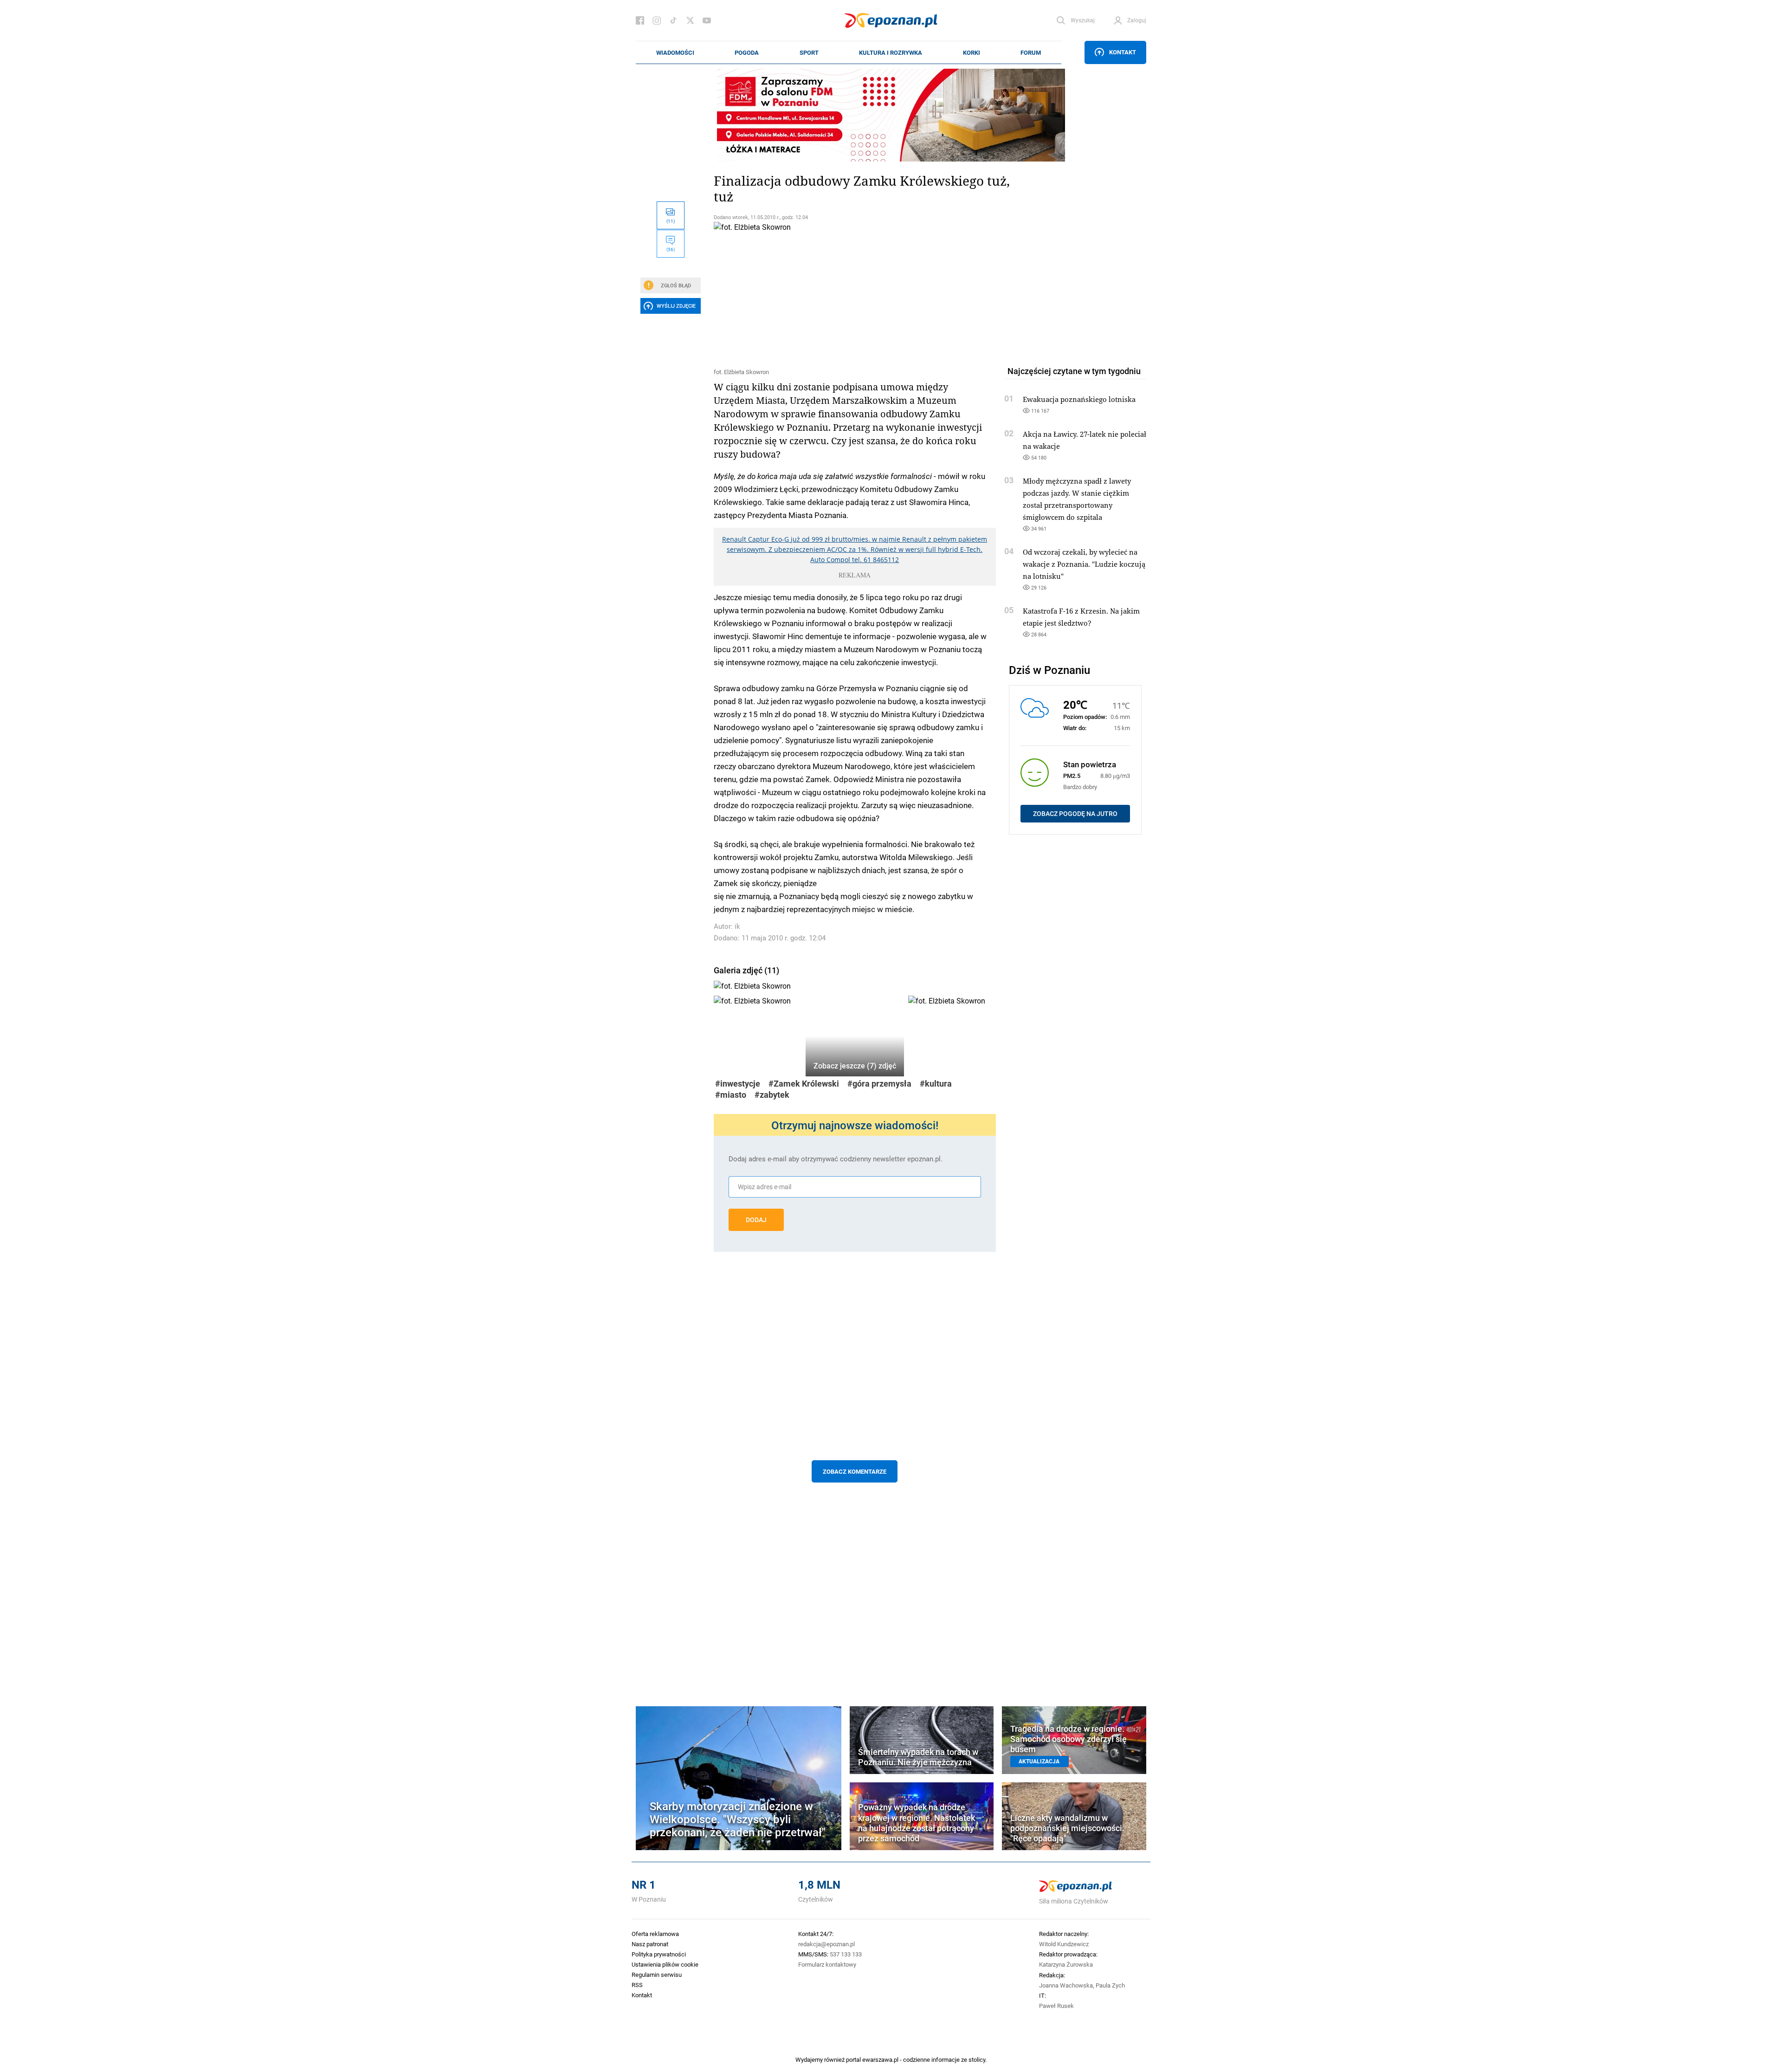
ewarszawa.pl (880, 2059)
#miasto (731, 1095)
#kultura (936, 1084)
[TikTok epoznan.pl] (673, 20)
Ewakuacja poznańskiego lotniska (1079, 399)
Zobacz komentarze (855, 1471)
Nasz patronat (650, 1944)
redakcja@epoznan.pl (826, 1944)
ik (737, 926)
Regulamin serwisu (657, 1975)
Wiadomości (675, 52)
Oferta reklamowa (655, 1934)
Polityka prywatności (659, 1954)
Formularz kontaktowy (827, 1964)
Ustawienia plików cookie (665, 1964)
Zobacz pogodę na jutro (1075, 814)
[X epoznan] (690, 20)
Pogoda (747, 52)
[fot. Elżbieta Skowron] (855, 293)
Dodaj (756, 1220)
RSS (637, 1985)
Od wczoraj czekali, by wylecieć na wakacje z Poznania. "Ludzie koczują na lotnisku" (1084, 564)
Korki (972, 52)
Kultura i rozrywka (891, 52)
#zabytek (772, 1095)
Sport (809, 52)
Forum (1031, 52)
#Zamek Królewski (804, 1084)
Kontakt (1123, 52)
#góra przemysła (879, 1084)
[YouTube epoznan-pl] (707, 20)
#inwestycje (738, 1084)
